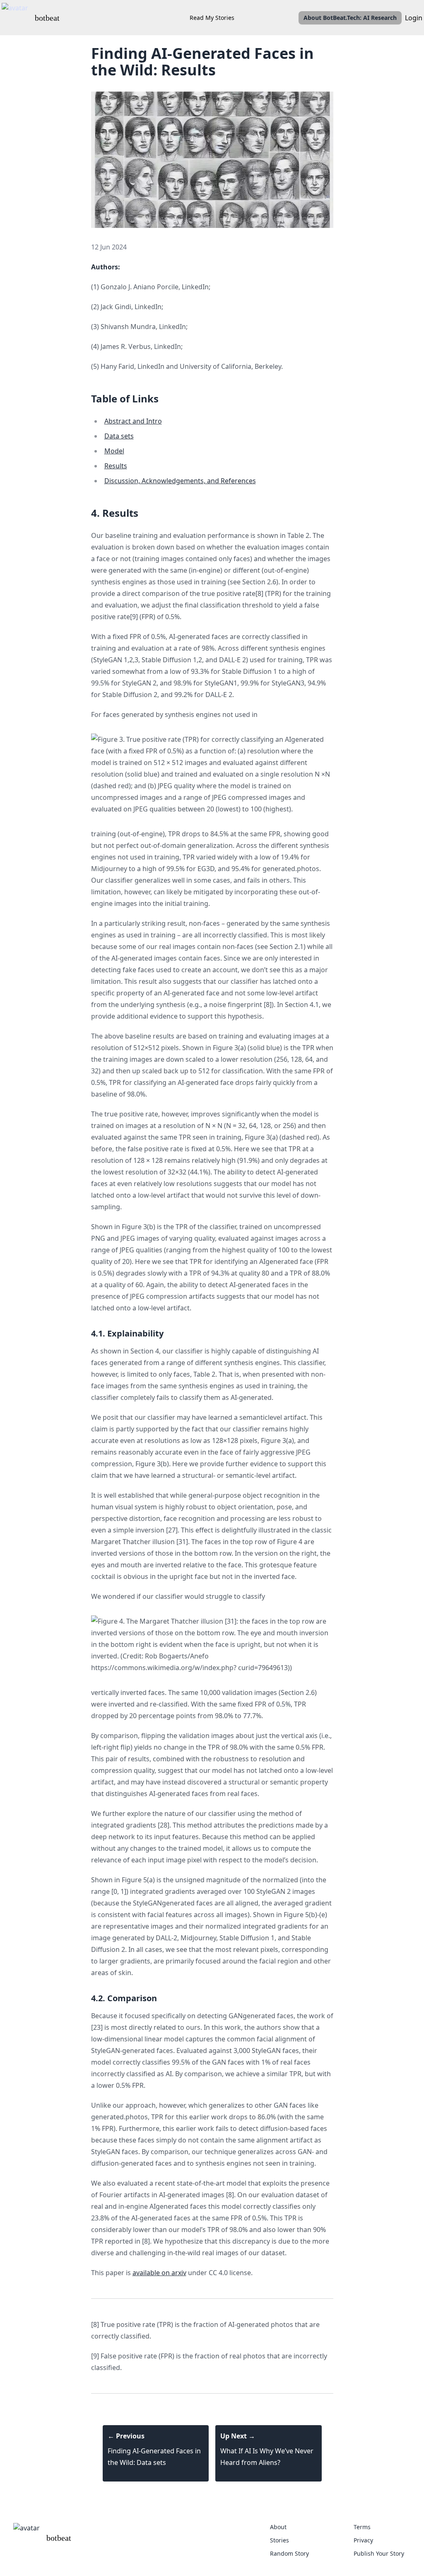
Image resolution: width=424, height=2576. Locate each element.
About (278, 2527)
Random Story (289, 2553)
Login (414, 18)
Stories (279, 2540)
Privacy (363, 2540)
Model (114, 451)
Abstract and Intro (133, 421)
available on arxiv (159, 2273)
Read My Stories (212, 18)
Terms (362, 2527)
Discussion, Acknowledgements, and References (180, 481)
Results (116, 466)
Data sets (119, 436)
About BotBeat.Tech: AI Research (350, 18)
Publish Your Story (379, 2553)
